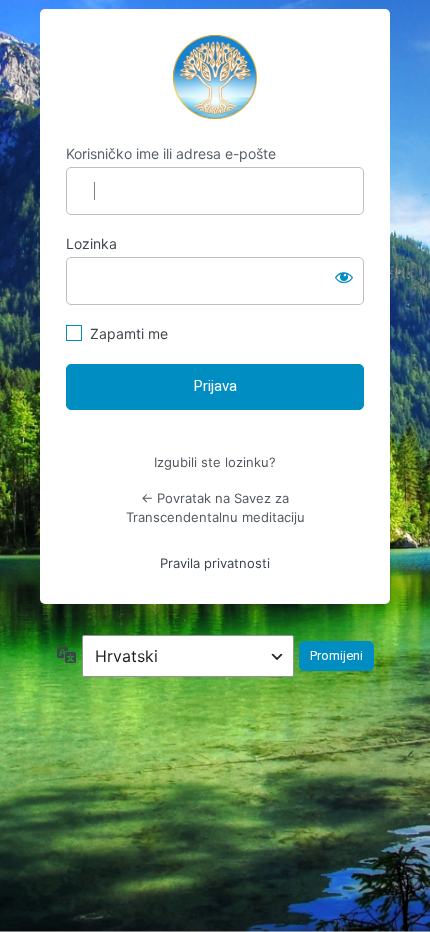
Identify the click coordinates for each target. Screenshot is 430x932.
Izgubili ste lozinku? (215, 462)
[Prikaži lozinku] (344, 277)
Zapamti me (129, 333)
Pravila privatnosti (215, 563)
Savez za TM (215, 77)
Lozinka (91, 243)
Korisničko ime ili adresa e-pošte (171, 153)
